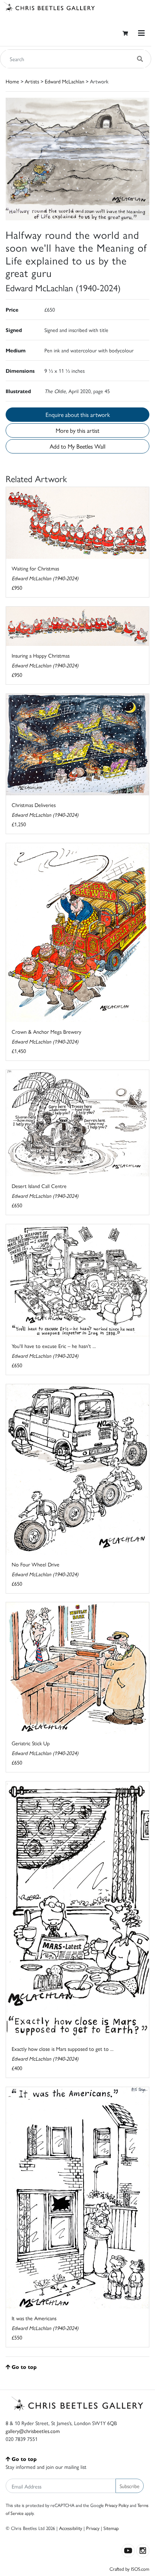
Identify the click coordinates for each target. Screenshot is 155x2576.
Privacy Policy (117, 2505)
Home (12, 81)
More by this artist (77, 430)
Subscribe (130, 2486)
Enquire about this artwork (78, 414)
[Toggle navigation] (141, 33)
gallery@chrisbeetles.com (33, 2431)
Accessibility (71, 2528)
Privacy (93, 2528)
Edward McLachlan (65, 81)
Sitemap (111, 2528)
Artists (32, 81)
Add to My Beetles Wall (77, 446)
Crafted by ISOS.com (129, 2569)
